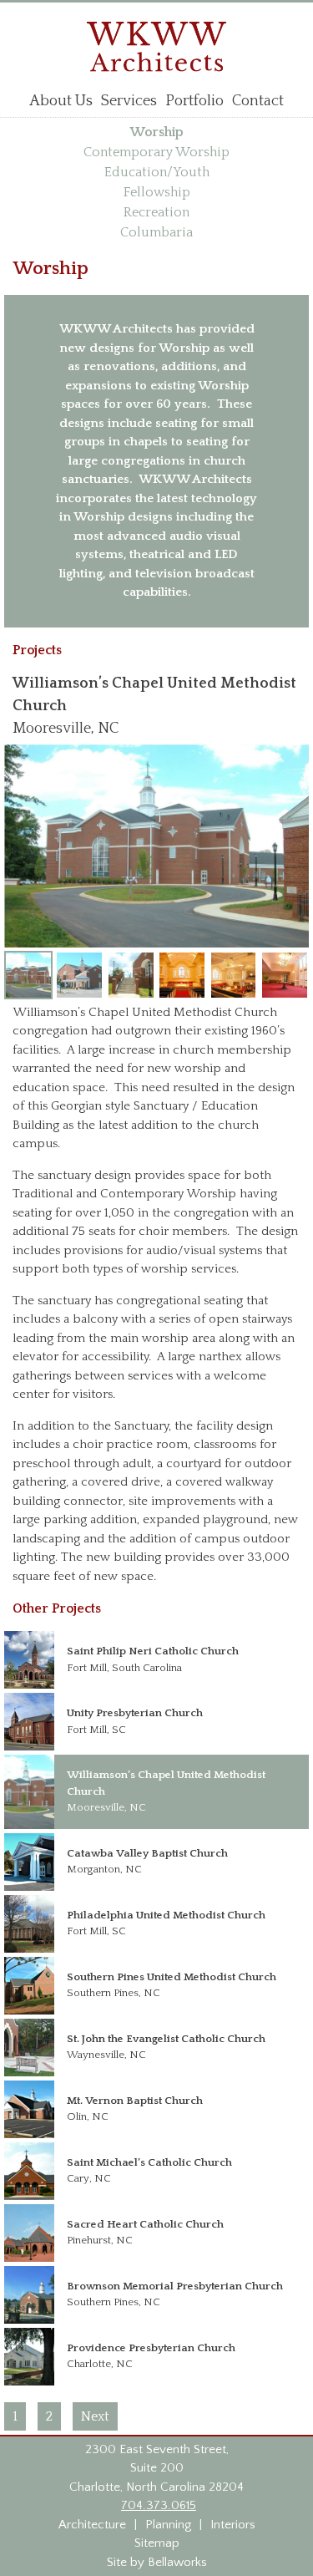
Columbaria (156, 232)
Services (129, 101)
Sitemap (157, 2543)
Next (95, 2416)
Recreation (156, 212)
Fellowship (157, 192)
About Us (61, 101)
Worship (157, 132)
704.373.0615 (159, 2505)
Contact (258, 101)
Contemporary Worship (156, 152)
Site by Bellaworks (157, 2562)
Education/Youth (157, 172)
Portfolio (194, 101)
